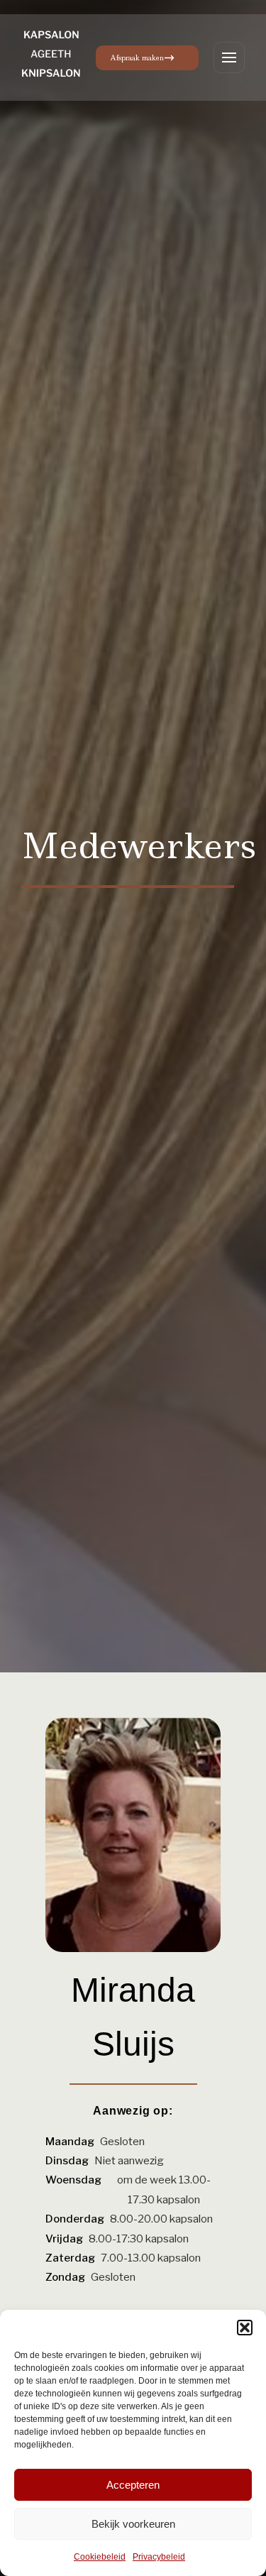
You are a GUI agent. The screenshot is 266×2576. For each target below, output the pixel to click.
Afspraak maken (137, 58)
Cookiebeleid (100, 2557)
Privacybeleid (159, 2557)
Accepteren (133, 2485)
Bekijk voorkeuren (133, 2524)
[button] (245, 2328)
